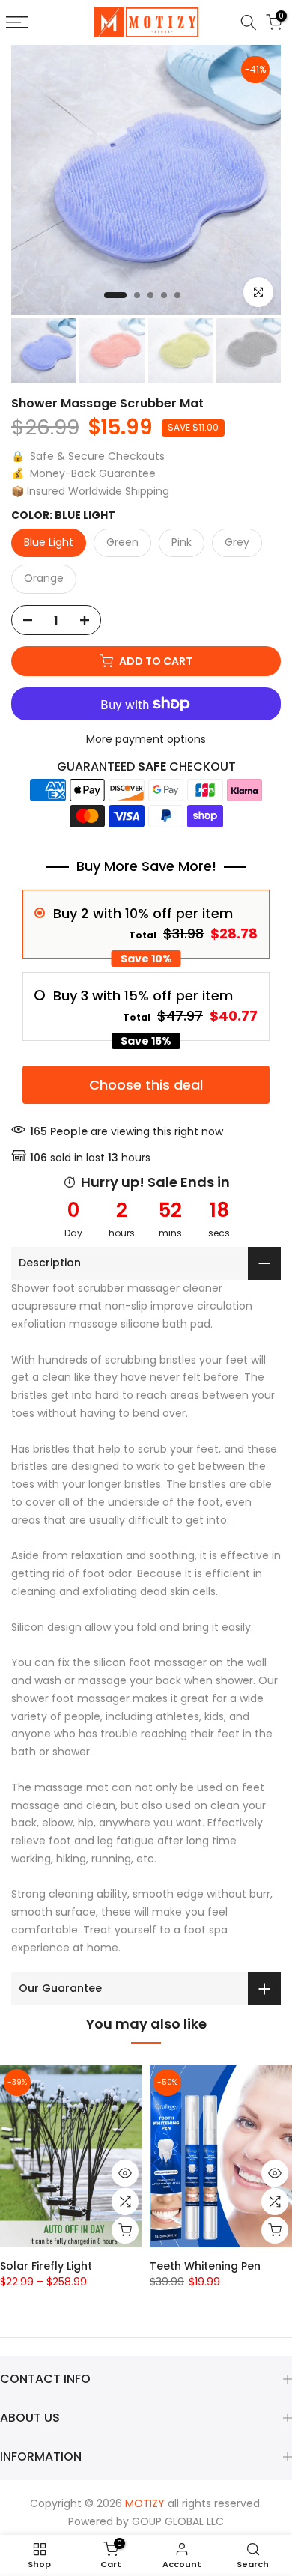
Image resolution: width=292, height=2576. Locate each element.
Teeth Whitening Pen (205, 2265)
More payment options (146, 739)
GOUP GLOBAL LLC (178, 2521)
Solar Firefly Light (46, 2265)
